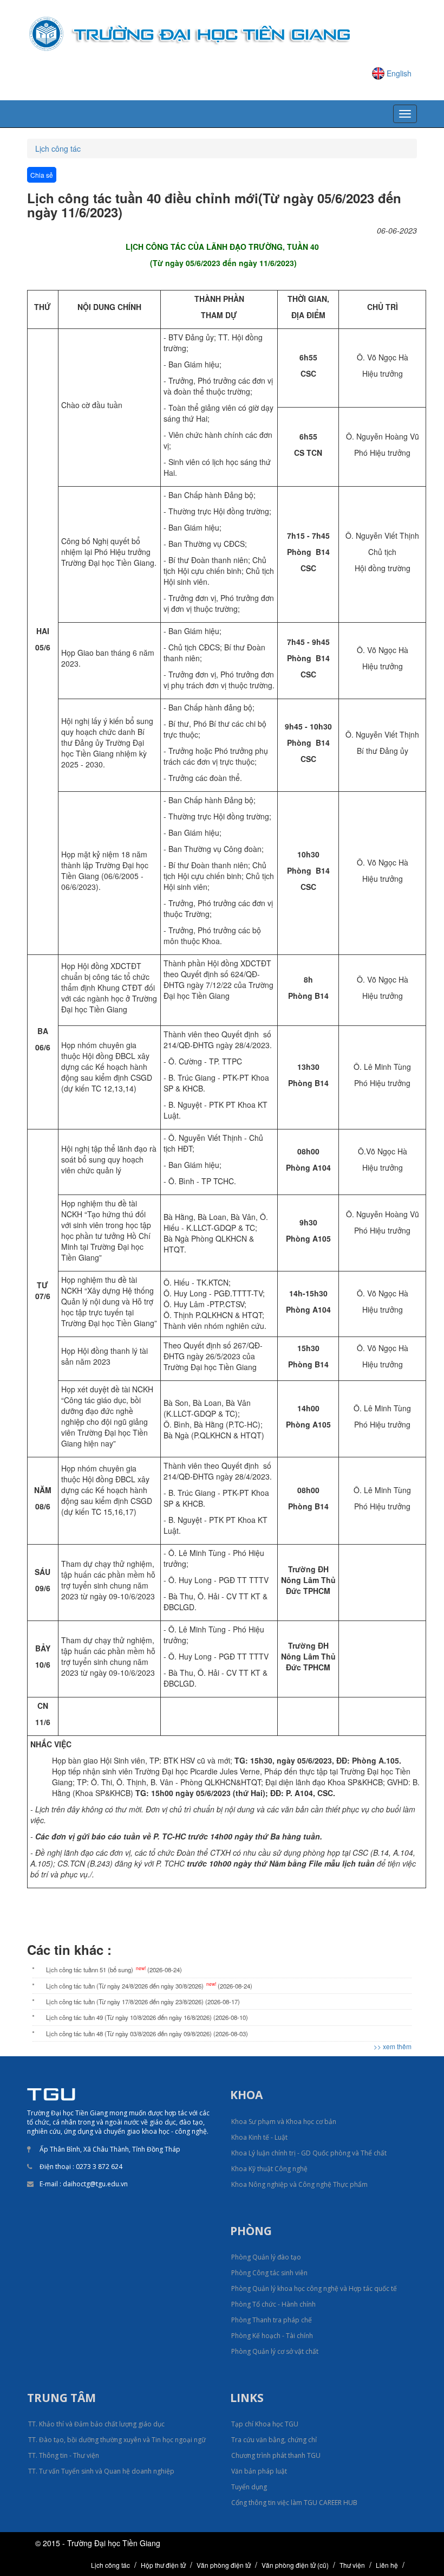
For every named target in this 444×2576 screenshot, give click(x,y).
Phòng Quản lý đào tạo (266, 2257)
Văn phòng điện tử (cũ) (295, 2565)
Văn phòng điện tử (224, 2565)
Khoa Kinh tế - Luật (259, 2137)
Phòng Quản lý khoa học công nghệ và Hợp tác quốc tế (314, 2288)
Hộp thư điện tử (163, 2565)
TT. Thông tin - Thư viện (64, 2455)
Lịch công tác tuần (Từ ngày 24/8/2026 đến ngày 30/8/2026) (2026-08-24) (149, 1985)
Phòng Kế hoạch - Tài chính (272, 2336)
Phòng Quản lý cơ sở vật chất (275, 2351)
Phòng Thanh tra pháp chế (272, 2320)
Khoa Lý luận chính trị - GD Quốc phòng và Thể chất (309, 2153)
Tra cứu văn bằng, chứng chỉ (274, 2440)
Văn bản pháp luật (259, 2471)
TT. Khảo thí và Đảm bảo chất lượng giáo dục (96, 2424)
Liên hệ (387, 2565)
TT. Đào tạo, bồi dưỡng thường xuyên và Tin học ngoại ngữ (117, 2440)
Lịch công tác (58, 149)
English (399, 73)
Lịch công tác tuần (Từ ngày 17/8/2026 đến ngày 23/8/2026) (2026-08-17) (143, 2002)
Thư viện (352, 2565)
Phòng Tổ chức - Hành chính (273, 2304)
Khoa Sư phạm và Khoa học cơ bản (284, 2122)
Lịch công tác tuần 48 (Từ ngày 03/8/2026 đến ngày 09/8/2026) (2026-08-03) (147, 2033)
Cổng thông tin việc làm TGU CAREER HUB (294, 2503)
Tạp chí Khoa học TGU (265, 2424)
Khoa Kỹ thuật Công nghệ (269, 2169)
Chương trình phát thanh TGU (276, 2455)
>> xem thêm (393, 2046)
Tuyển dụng (249, 2487)
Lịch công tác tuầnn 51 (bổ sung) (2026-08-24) (114, 1969)
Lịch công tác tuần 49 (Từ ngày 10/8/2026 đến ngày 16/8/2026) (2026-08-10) (147, 2017)
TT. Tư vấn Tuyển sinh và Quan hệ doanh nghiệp (101, 2471)
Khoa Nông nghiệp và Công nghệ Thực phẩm (299, 2184)
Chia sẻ (42, 175)
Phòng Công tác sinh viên (269, 2273)
